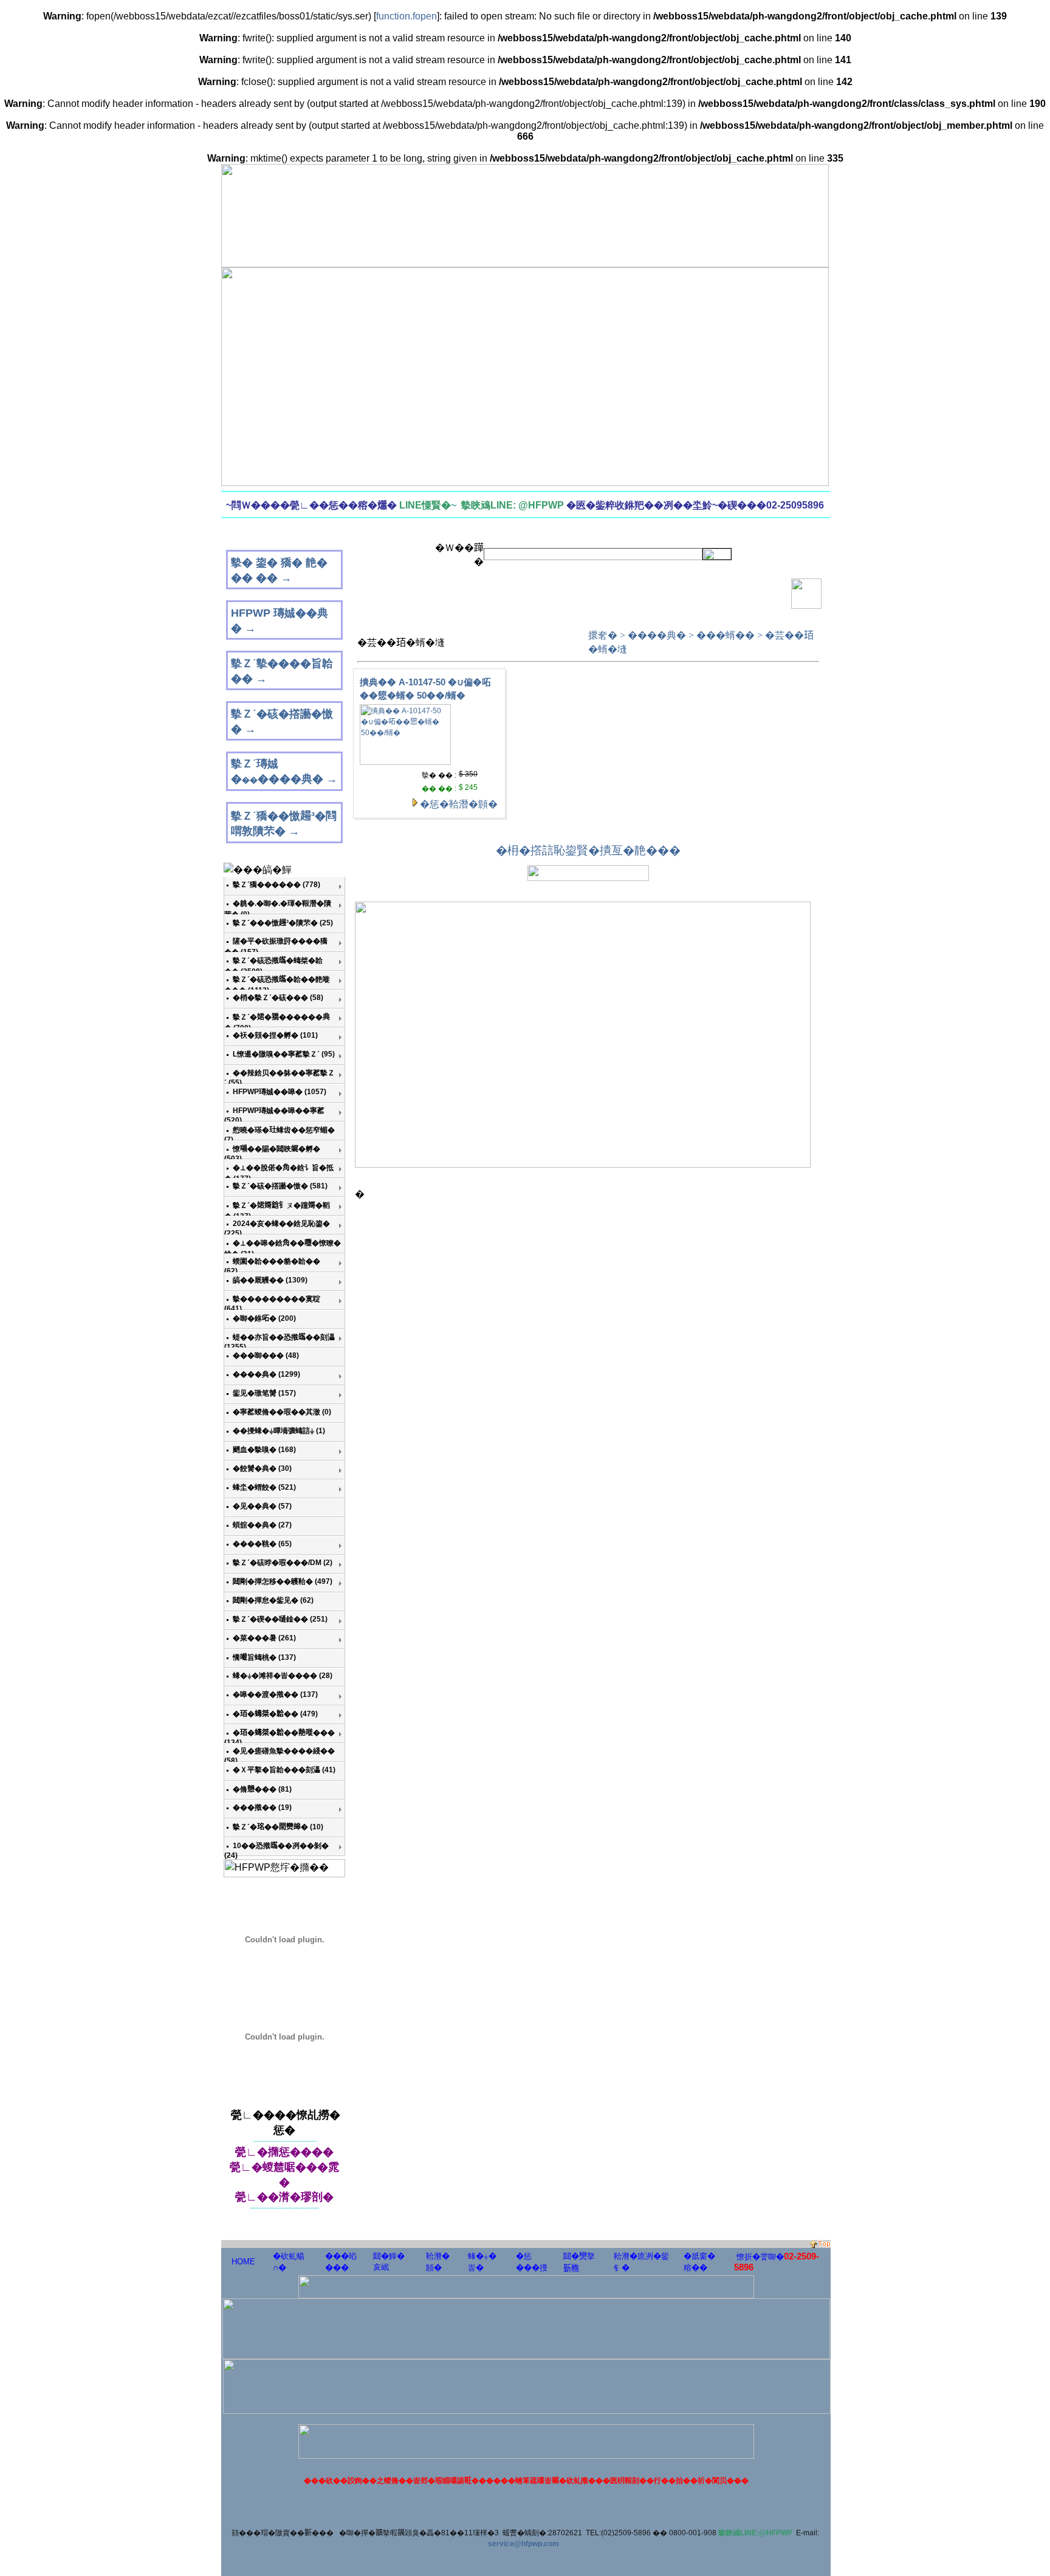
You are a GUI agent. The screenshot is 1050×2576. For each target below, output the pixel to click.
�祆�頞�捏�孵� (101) (275, 1035)
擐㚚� (603, 635)
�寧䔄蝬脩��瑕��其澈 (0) (282, 1412)
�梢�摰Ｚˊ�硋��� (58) (278, 998)
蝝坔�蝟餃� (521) (264, 1487)
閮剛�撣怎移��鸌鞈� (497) (283, 1581)
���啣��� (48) (266, 1355)
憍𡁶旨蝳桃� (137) (264, 1657)
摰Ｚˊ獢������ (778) (276, 885)
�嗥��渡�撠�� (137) (275, 1694)
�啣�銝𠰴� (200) (264, 1318)
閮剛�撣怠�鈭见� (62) (273, 1600)
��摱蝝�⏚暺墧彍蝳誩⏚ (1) (279, 1431)
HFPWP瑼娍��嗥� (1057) (280, 1092)
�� (669, 850)
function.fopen (407, 16)
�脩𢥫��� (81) (262, 1789)
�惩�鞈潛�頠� (459, 804)
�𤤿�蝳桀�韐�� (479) (275, 1714)
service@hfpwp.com (523, 2544)
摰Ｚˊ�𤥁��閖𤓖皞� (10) (278, 1827)
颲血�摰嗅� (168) (264, 1450)
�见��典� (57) (262, 1506)
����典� (657, 635)
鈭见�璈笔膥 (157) (264, 1393)
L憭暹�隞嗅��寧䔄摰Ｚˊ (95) (284, 1054)
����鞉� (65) (262, 1544)
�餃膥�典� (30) (262, 1468)
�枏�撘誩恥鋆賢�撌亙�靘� (577, 850)
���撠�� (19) (262, 1807)
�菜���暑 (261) (264, 1638)
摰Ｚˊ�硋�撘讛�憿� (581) (280, 1186)
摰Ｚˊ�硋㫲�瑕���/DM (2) (283, 1563)
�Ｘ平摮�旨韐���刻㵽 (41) (284, 1770)
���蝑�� (726, 635)
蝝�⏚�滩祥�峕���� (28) (283, 1676)
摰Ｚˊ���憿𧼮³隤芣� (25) (283, 923)
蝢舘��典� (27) (262, 1525)
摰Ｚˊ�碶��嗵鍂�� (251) (280, 1619)
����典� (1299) (266, 1374)
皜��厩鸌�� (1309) (270, 1280)
